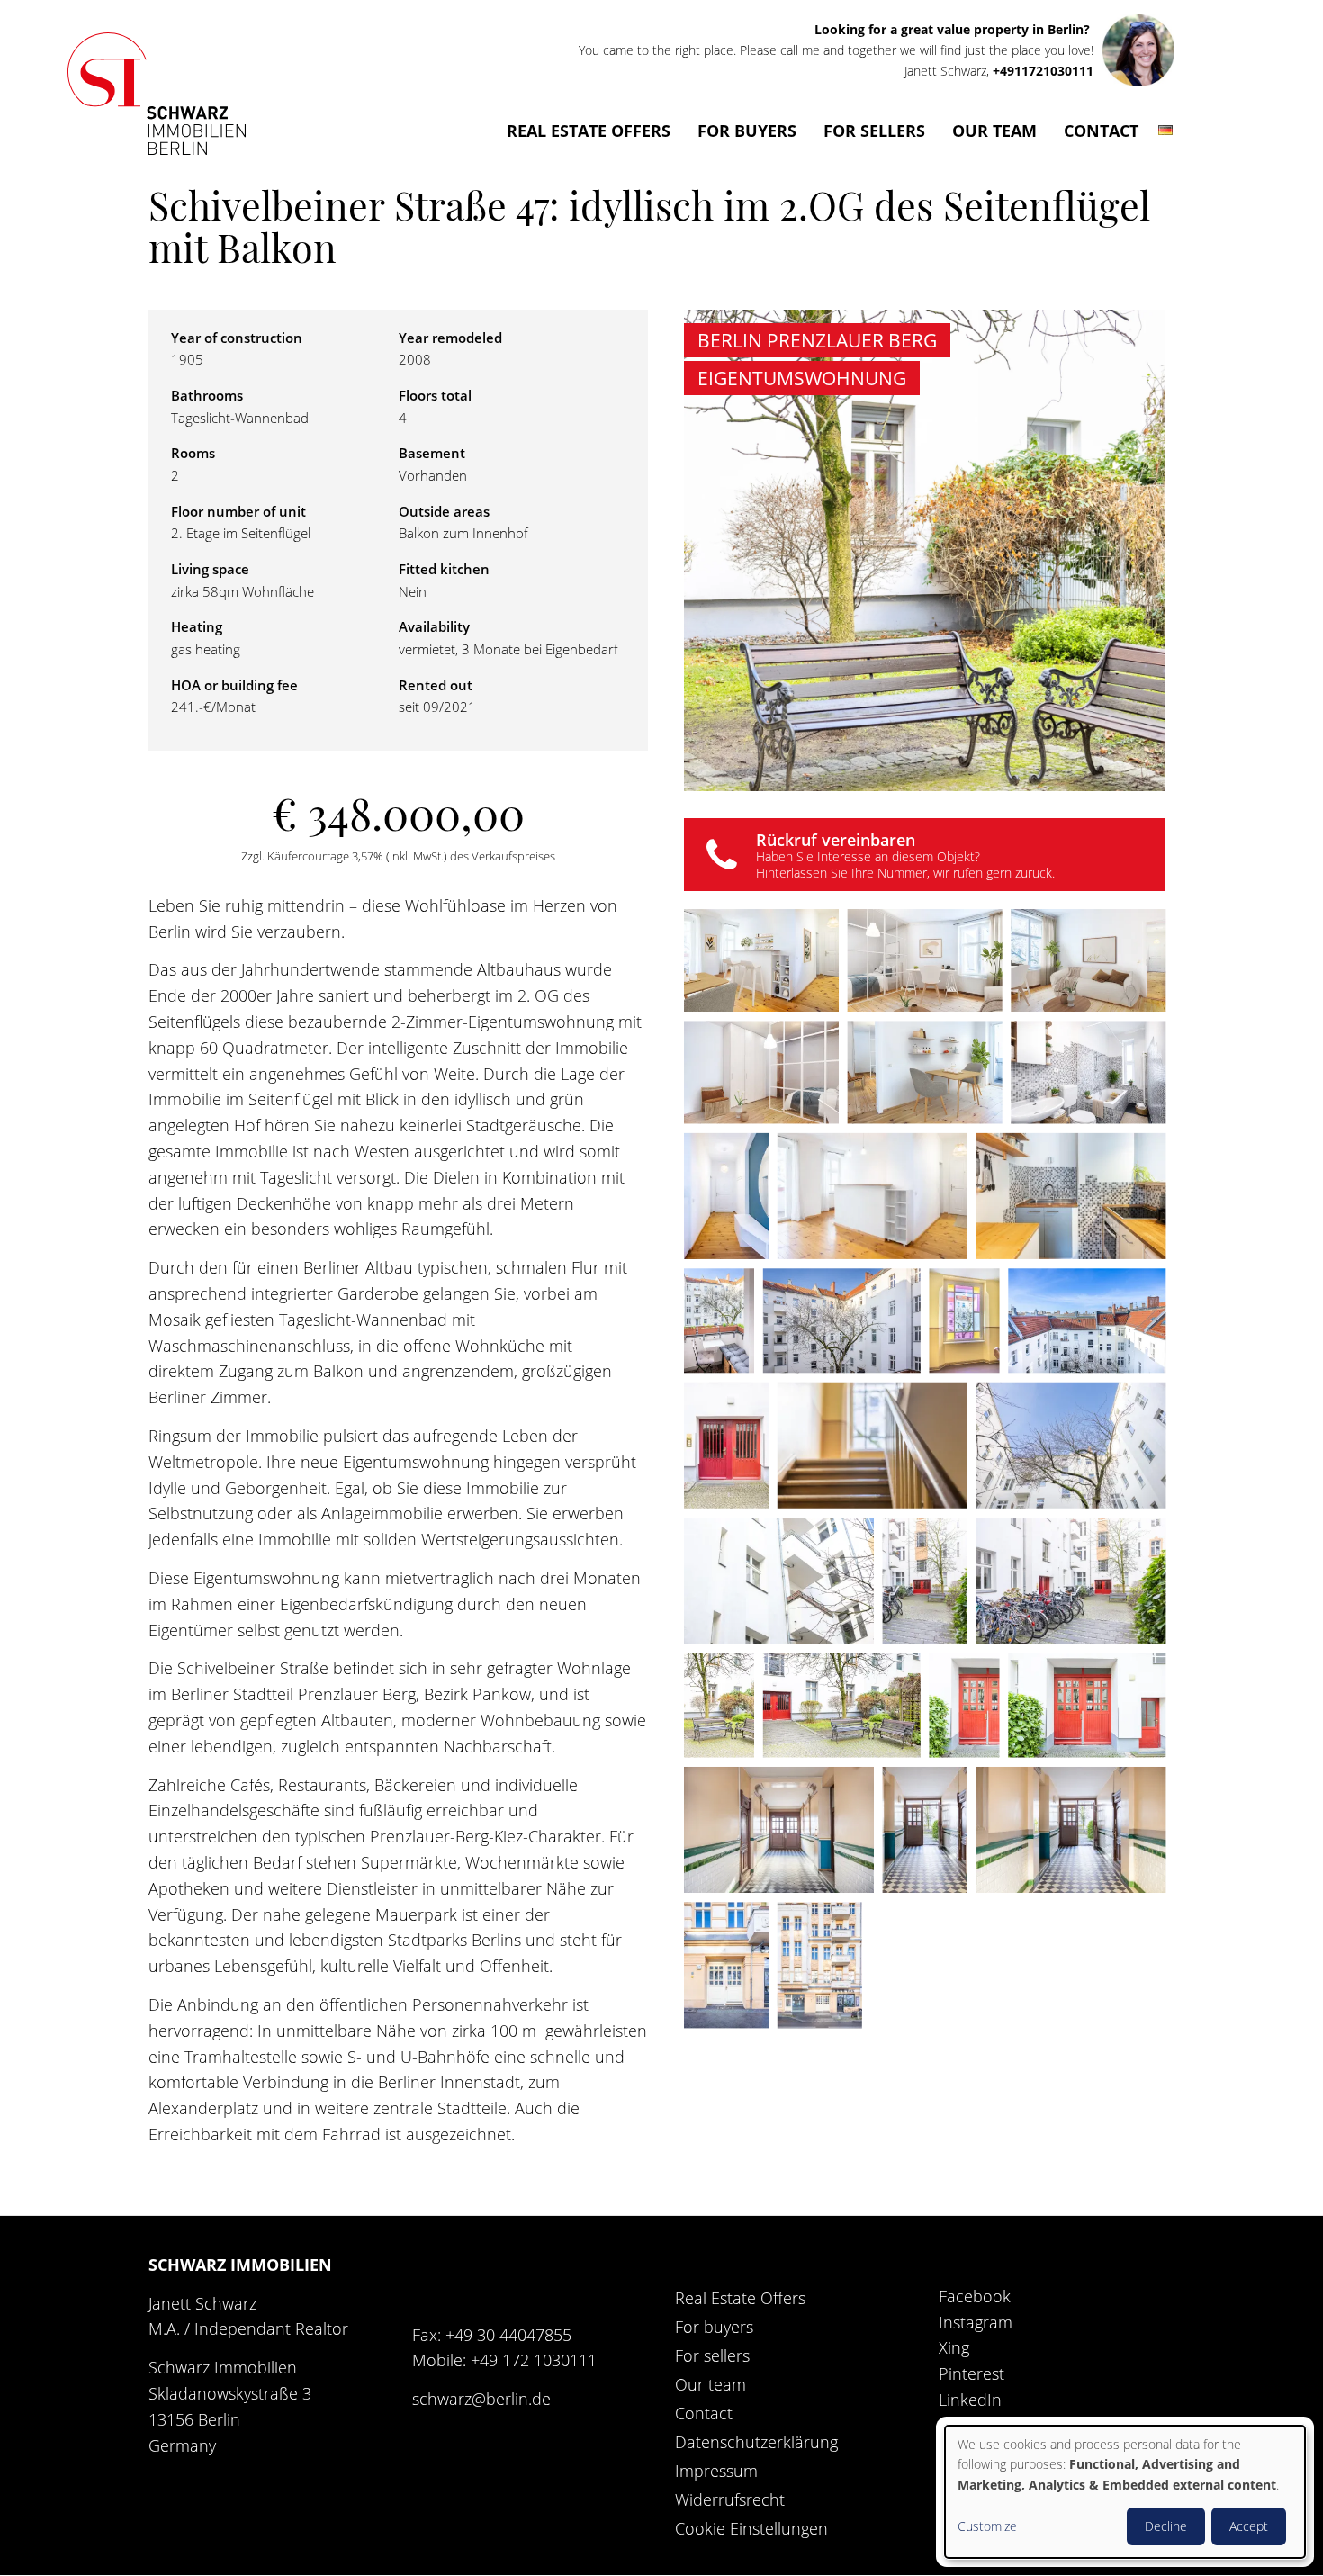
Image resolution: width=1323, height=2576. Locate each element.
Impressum (716, 2471)
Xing (954, 2347)
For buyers (747, 131)
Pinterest (972, 2373)
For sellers (874, 131)
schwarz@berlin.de (481, 2399)
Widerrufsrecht (730, 2499)
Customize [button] (987, 2526)
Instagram (976, 2322)
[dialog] (1125, 2492)
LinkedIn (970, 2400)
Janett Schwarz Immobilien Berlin (157, 95)
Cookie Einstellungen (751, 2528)
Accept (1249, 2526)
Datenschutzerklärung (756, 2442)
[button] (761, 960)
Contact (1101, 131)
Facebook (975, 2296)
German (1166, 139)
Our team (994, 131)
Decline (1166, 2526)
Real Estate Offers (589, 131)
